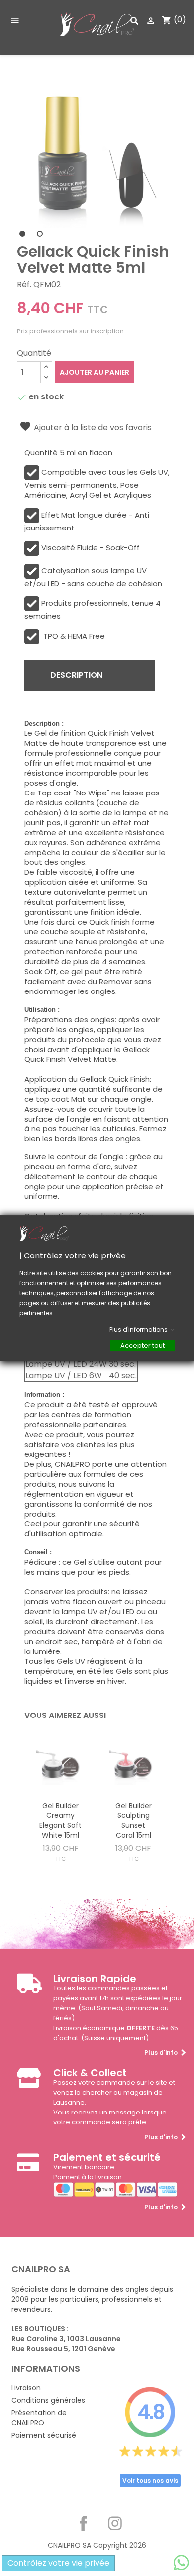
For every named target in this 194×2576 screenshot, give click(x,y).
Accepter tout (143, 1345)
